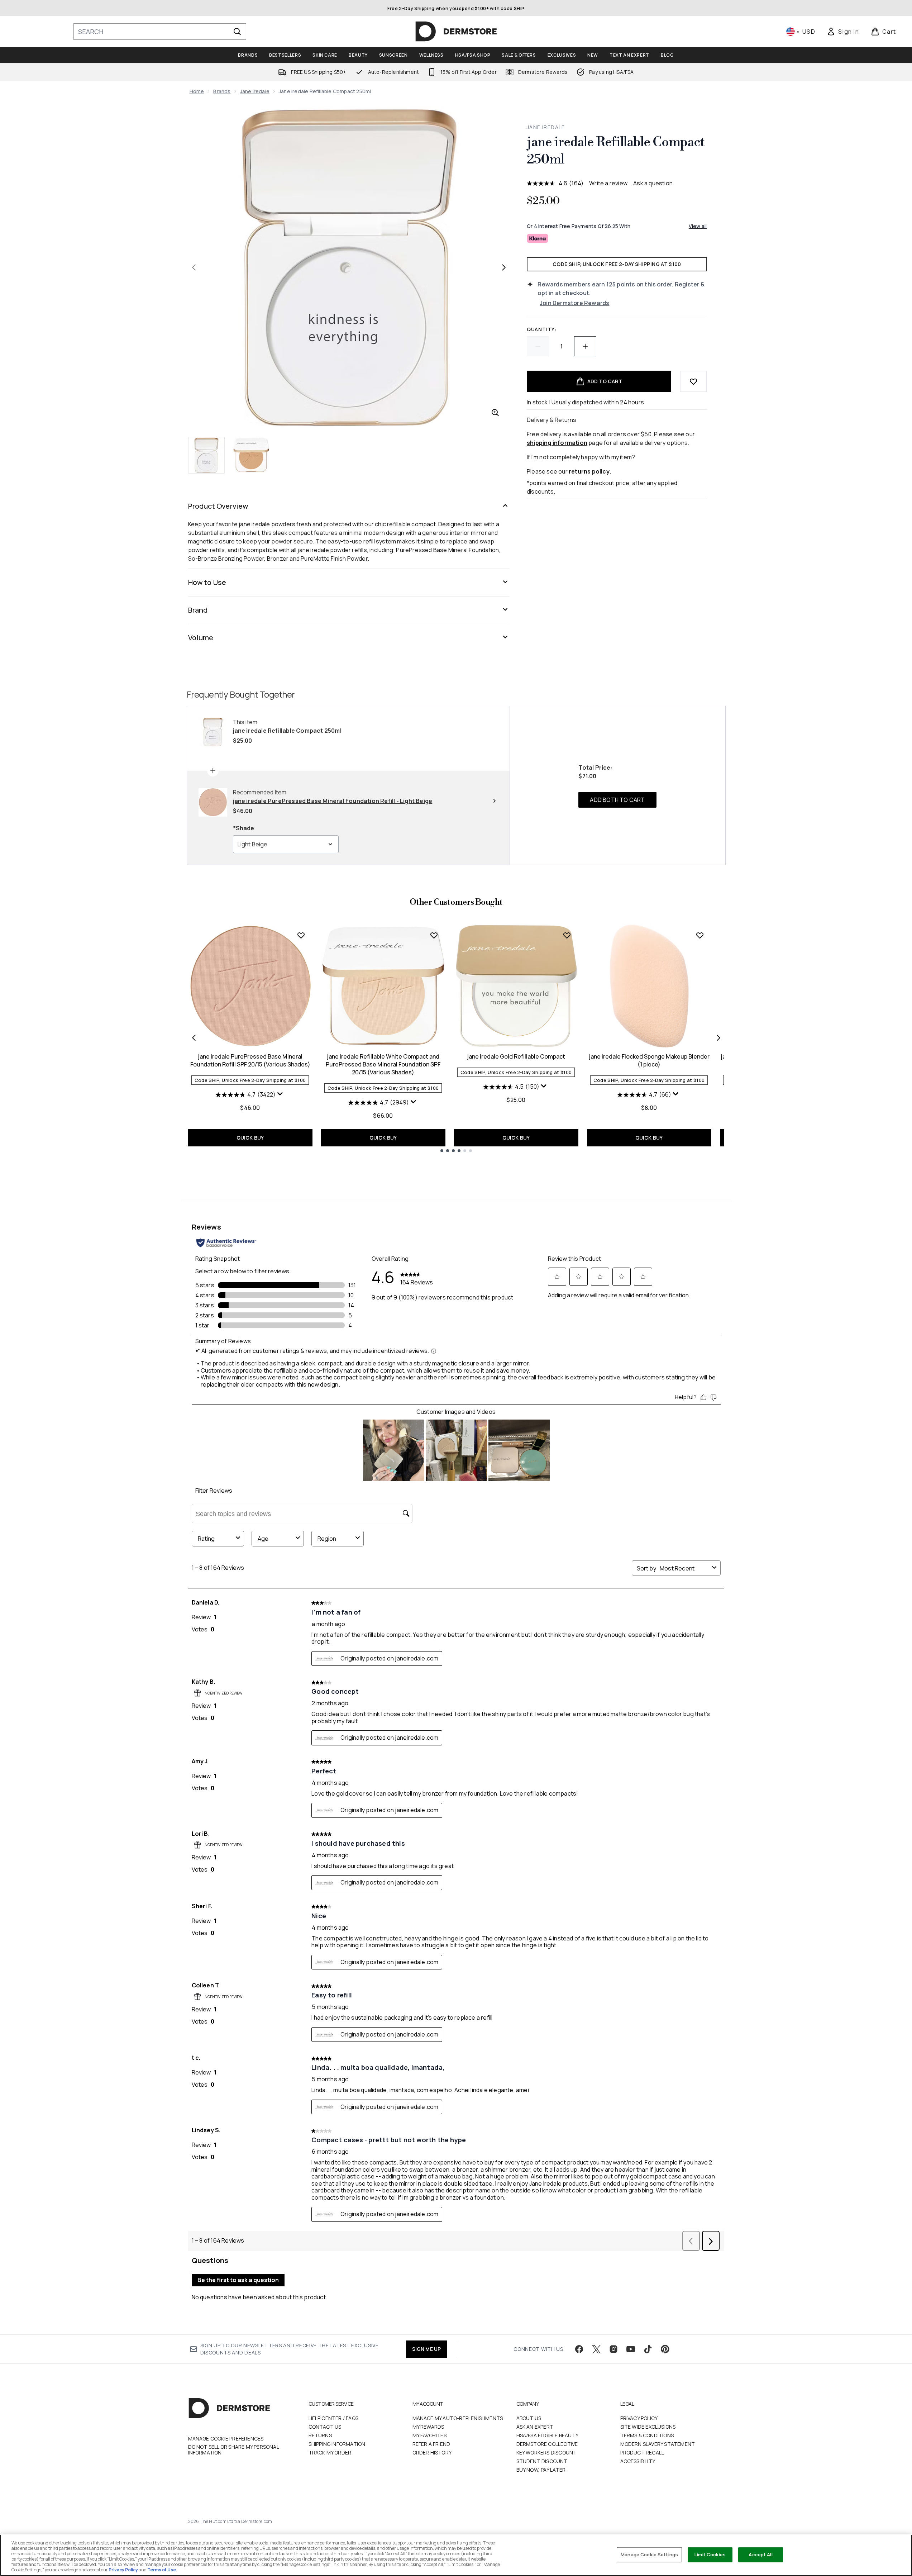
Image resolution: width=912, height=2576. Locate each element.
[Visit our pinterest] (665, 2349)
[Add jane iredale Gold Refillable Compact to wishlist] (567, 935)
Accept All (760, 2554)
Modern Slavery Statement (658, 2444)
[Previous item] (194, 1038)
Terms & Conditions (647, 2435)
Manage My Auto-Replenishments (458, 2418)
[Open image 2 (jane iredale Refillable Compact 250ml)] (251, 455)
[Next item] (718, 1038)
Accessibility (638, 2461)
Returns (320, 2435)
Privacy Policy (639, 2418)
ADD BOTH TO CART (617, 800)
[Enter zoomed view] (495, 413)
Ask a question (653, 183)
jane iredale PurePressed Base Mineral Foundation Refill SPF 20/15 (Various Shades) (250, 1060)
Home (197, 91)
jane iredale (255, 91)
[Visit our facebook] (579, 2349)
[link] (843, 32)
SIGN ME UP (427, 2349)
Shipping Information (337, 2444)
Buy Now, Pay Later (541, 2470)
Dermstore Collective (547, 2444)
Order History (432, 2453)
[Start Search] (237, 32)
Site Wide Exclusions (648, 2427)
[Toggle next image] (504, 267)
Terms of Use (162, 2570)
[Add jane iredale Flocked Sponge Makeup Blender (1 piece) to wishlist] (700, 935)
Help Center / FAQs (334, 2418)
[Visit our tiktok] (648, 2349)
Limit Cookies (710, 2554)
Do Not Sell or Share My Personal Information (233, 2450)
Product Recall (642, 2453)
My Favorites (429, 2435)
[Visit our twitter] (596, 2349)
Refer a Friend (431, 2444)
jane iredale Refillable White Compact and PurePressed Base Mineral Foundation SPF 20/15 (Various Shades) (383, 1064)
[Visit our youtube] (631, 2349)
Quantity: (542, 329)
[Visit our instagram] (613, 2349)
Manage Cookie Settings (649, 2554)
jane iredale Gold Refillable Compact (516, 1056)
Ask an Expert (535, 2427)
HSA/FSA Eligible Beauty (548, 2435)
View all (698, 226)
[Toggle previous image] (194, 267)
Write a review (608, 183)
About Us (529, 2418)
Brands (222, 91)
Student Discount (542, 2461)
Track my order (330, 2453)
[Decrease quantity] (538, 346)
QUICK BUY (250, 1138)
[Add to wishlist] (693, 381)
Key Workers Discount (547, 2453)
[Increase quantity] (585, 346)
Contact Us (325, 2427)
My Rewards (428, 2427)
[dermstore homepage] (456, 32)
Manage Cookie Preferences (226, 2439)
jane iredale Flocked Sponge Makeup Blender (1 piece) (649, 1060)
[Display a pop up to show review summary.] (281, 1095)
